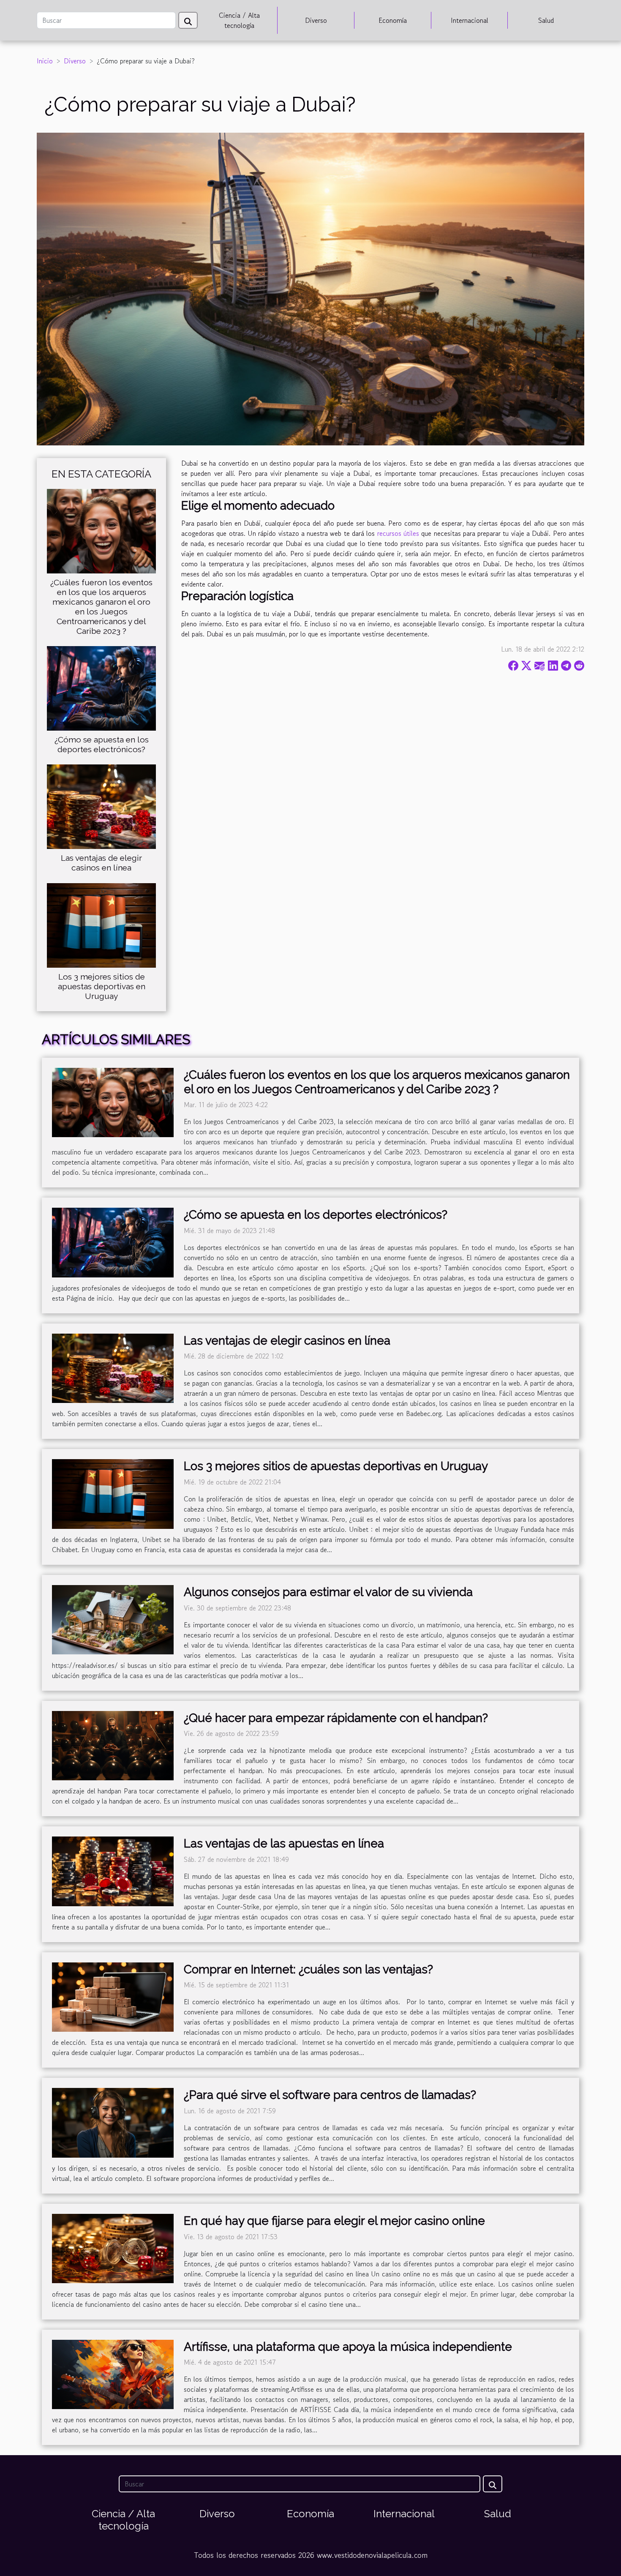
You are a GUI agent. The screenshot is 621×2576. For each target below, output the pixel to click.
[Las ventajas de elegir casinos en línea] (101, 806)
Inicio (45, 61)
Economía (393, 20)
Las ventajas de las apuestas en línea (284, 1843)
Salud (546, 20)
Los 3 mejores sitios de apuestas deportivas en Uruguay (102, 986)
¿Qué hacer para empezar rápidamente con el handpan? (336, 1718)
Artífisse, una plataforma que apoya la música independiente (348, 2347)
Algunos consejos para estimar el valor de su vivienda (328, 1592)
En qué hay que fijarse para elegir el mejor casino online (334, 2221)
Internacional (470, 20)
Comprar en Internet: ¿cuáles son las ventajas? (308, 1969)
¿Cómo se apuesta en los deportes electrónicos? (102, 744)
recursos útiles (398, 533)
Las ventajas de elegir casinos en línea (101, 863)
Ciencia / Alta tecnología (239, 20)
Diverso (316, 20)
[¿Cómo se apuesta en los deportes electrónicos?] (101, 688)
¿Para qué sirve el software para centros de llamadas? (330, 2095)
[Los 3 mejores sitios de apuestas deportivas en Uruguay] (101, 924)
